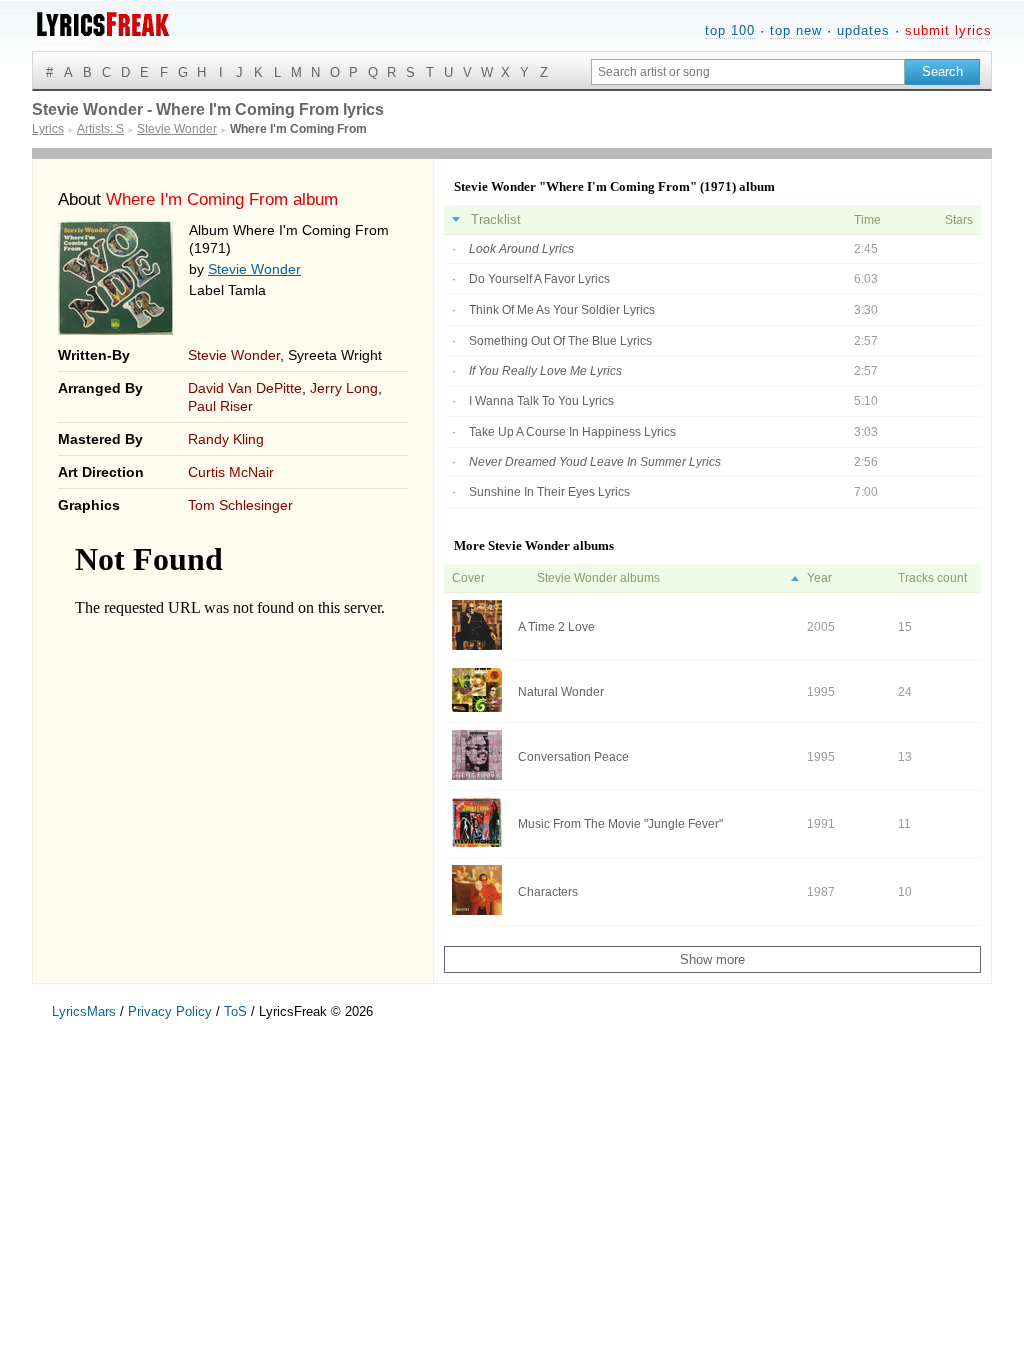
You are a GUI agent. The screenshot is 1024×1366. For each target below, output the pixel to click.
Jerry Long (344, 388)
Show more (712, 959)
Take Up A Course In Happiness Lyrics (572, 432)
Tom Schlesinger (240, 505)
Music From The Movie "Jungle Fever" (620, 824)
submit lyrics (948, 30)
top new (796, 30)
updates (863, 30)
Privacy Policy (170, 1011)
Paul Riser (220, 406)
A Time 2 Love (556, 627)
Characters (548, 892)
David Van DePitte (245, 388)
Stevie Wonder (254, 269)
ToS (235, 1011)
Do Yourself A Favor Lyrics (539, 279)
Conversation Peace (573, 757)
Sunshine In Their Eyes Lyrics (549, 492)
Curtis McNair (231, 472)
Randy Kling (226, 439)
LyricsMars (84, 1011)
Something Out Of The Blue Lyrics (560, 341)
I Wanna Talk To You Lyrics (541, 401)
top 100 (730, 30)
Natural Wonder (561, 692)
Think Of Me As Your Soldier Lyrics (562, 310)
